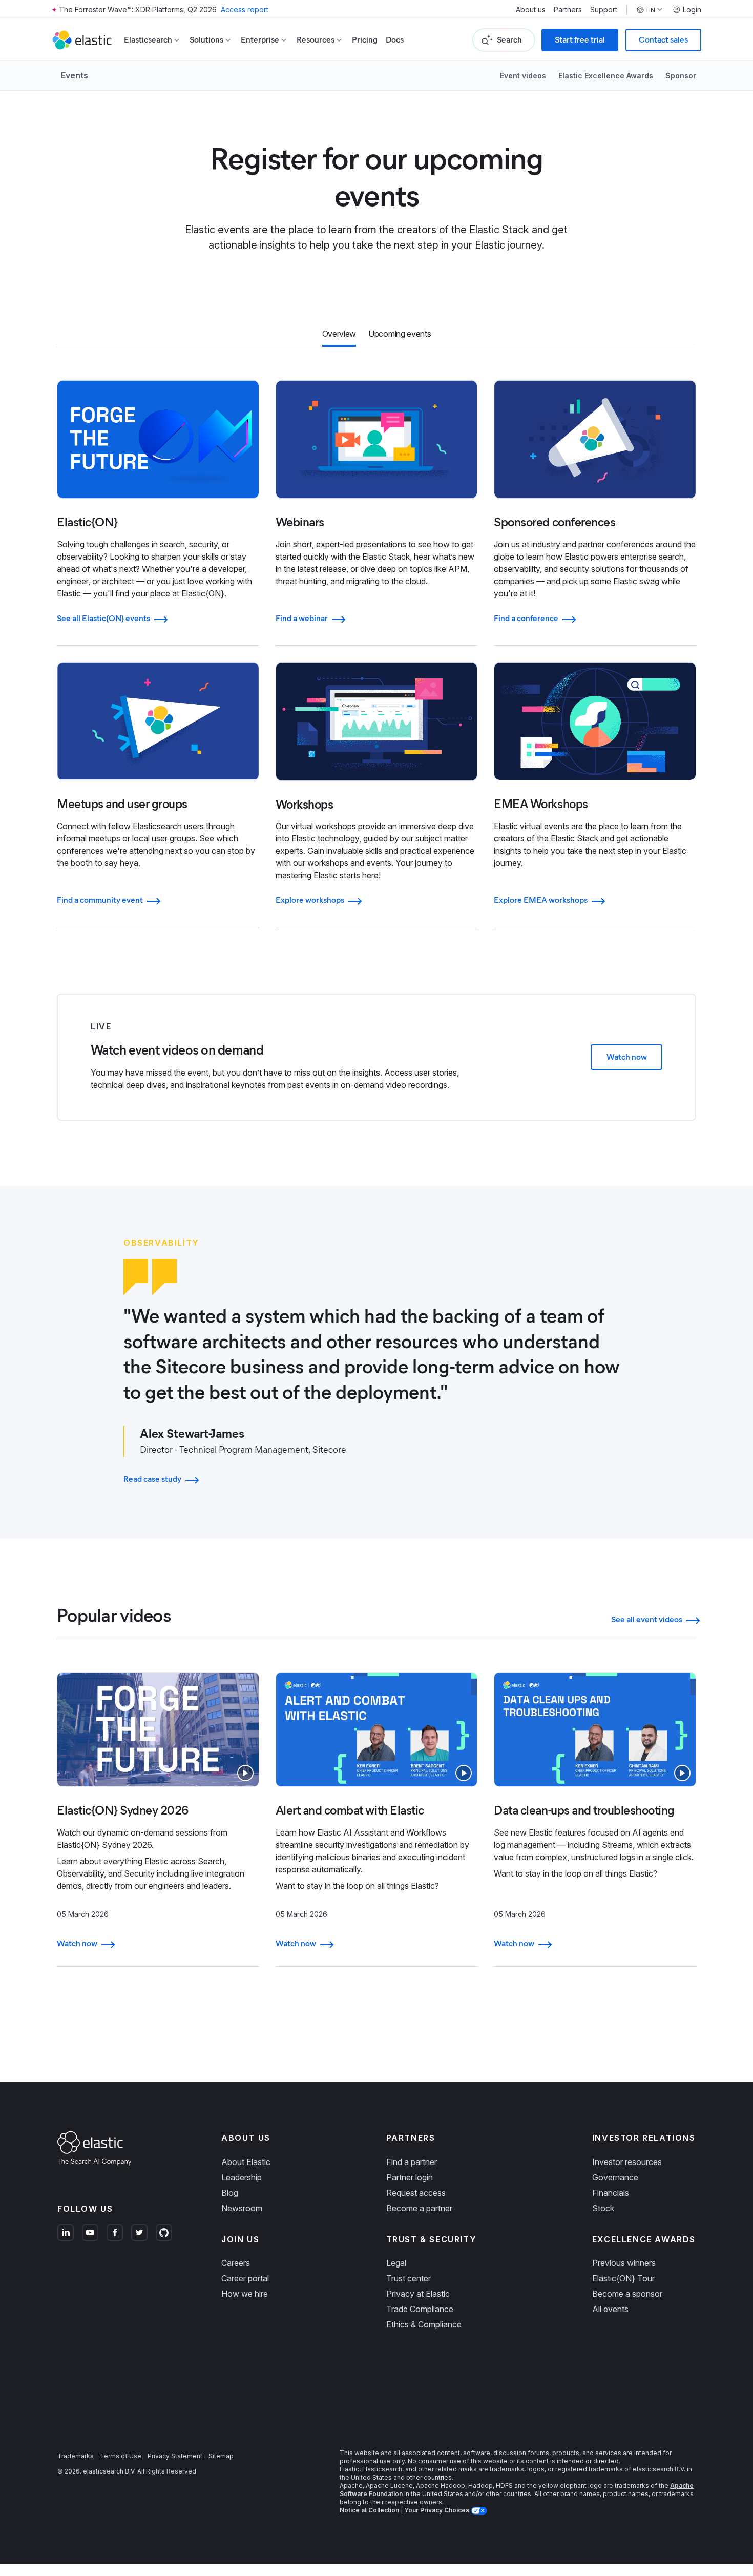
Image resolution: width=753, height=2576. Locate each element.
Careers (236, 2263)
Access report (245, 9)
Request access (416, 2193)
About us (531, 10)
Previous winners (624, 2263)
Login (692, 10)
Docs (395, 40)
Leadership (242, 2177)
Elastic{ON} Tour (623, 2278)
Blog (230, 2193)
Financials (611, 2193)
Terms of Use (121, 2456)
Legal (396, 2263)
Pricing (365, 40)
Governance (615, 2177)
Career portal (245, 2278)
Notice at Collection (369, 2510)
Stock (603, 2208)
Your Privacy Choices (437, 2510)
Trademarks (76, 2456)
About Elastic (246, 2162)
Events (75, 75)
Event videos (523, 76)
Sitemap (221, 2456)
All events (610, 2309)
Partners (568, 10)
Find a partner (412, 2162)
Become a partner (419, 2208)
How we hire (245, 2294)
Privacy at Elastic (418, 2294)
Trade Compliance (420, 2309)
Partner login (410, 2177)
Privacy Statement (175, 2456)
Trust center (409, 2278)
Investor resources (627, 2162)
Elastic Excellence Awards (606, 76)
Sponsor (681, 76)
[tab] (339, 335)
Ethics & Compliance (424, 2324)
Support (604, 10)
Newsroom (242, 2208)
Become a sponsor (627, 2294)
